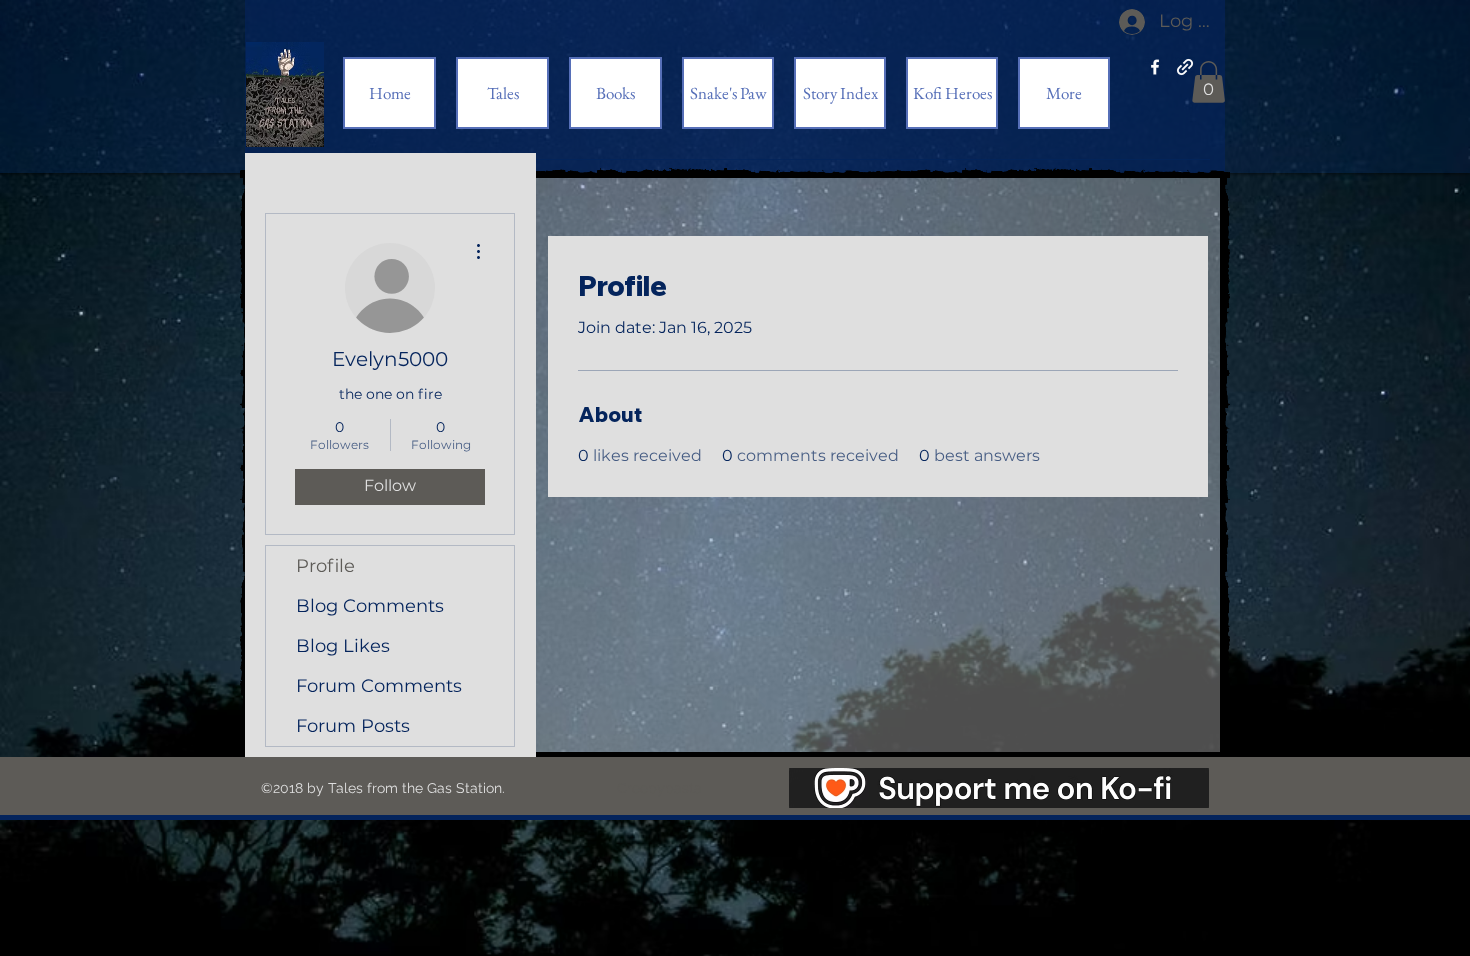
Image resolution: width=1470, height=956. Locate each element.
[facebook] (1155, 67)
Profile (325, 566)
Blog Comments (370, 606)
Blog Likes (343, 646)
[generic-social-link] (1185, 67)
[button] (1208, 82)
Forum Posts (353, 726)
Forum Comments (379, 686)
